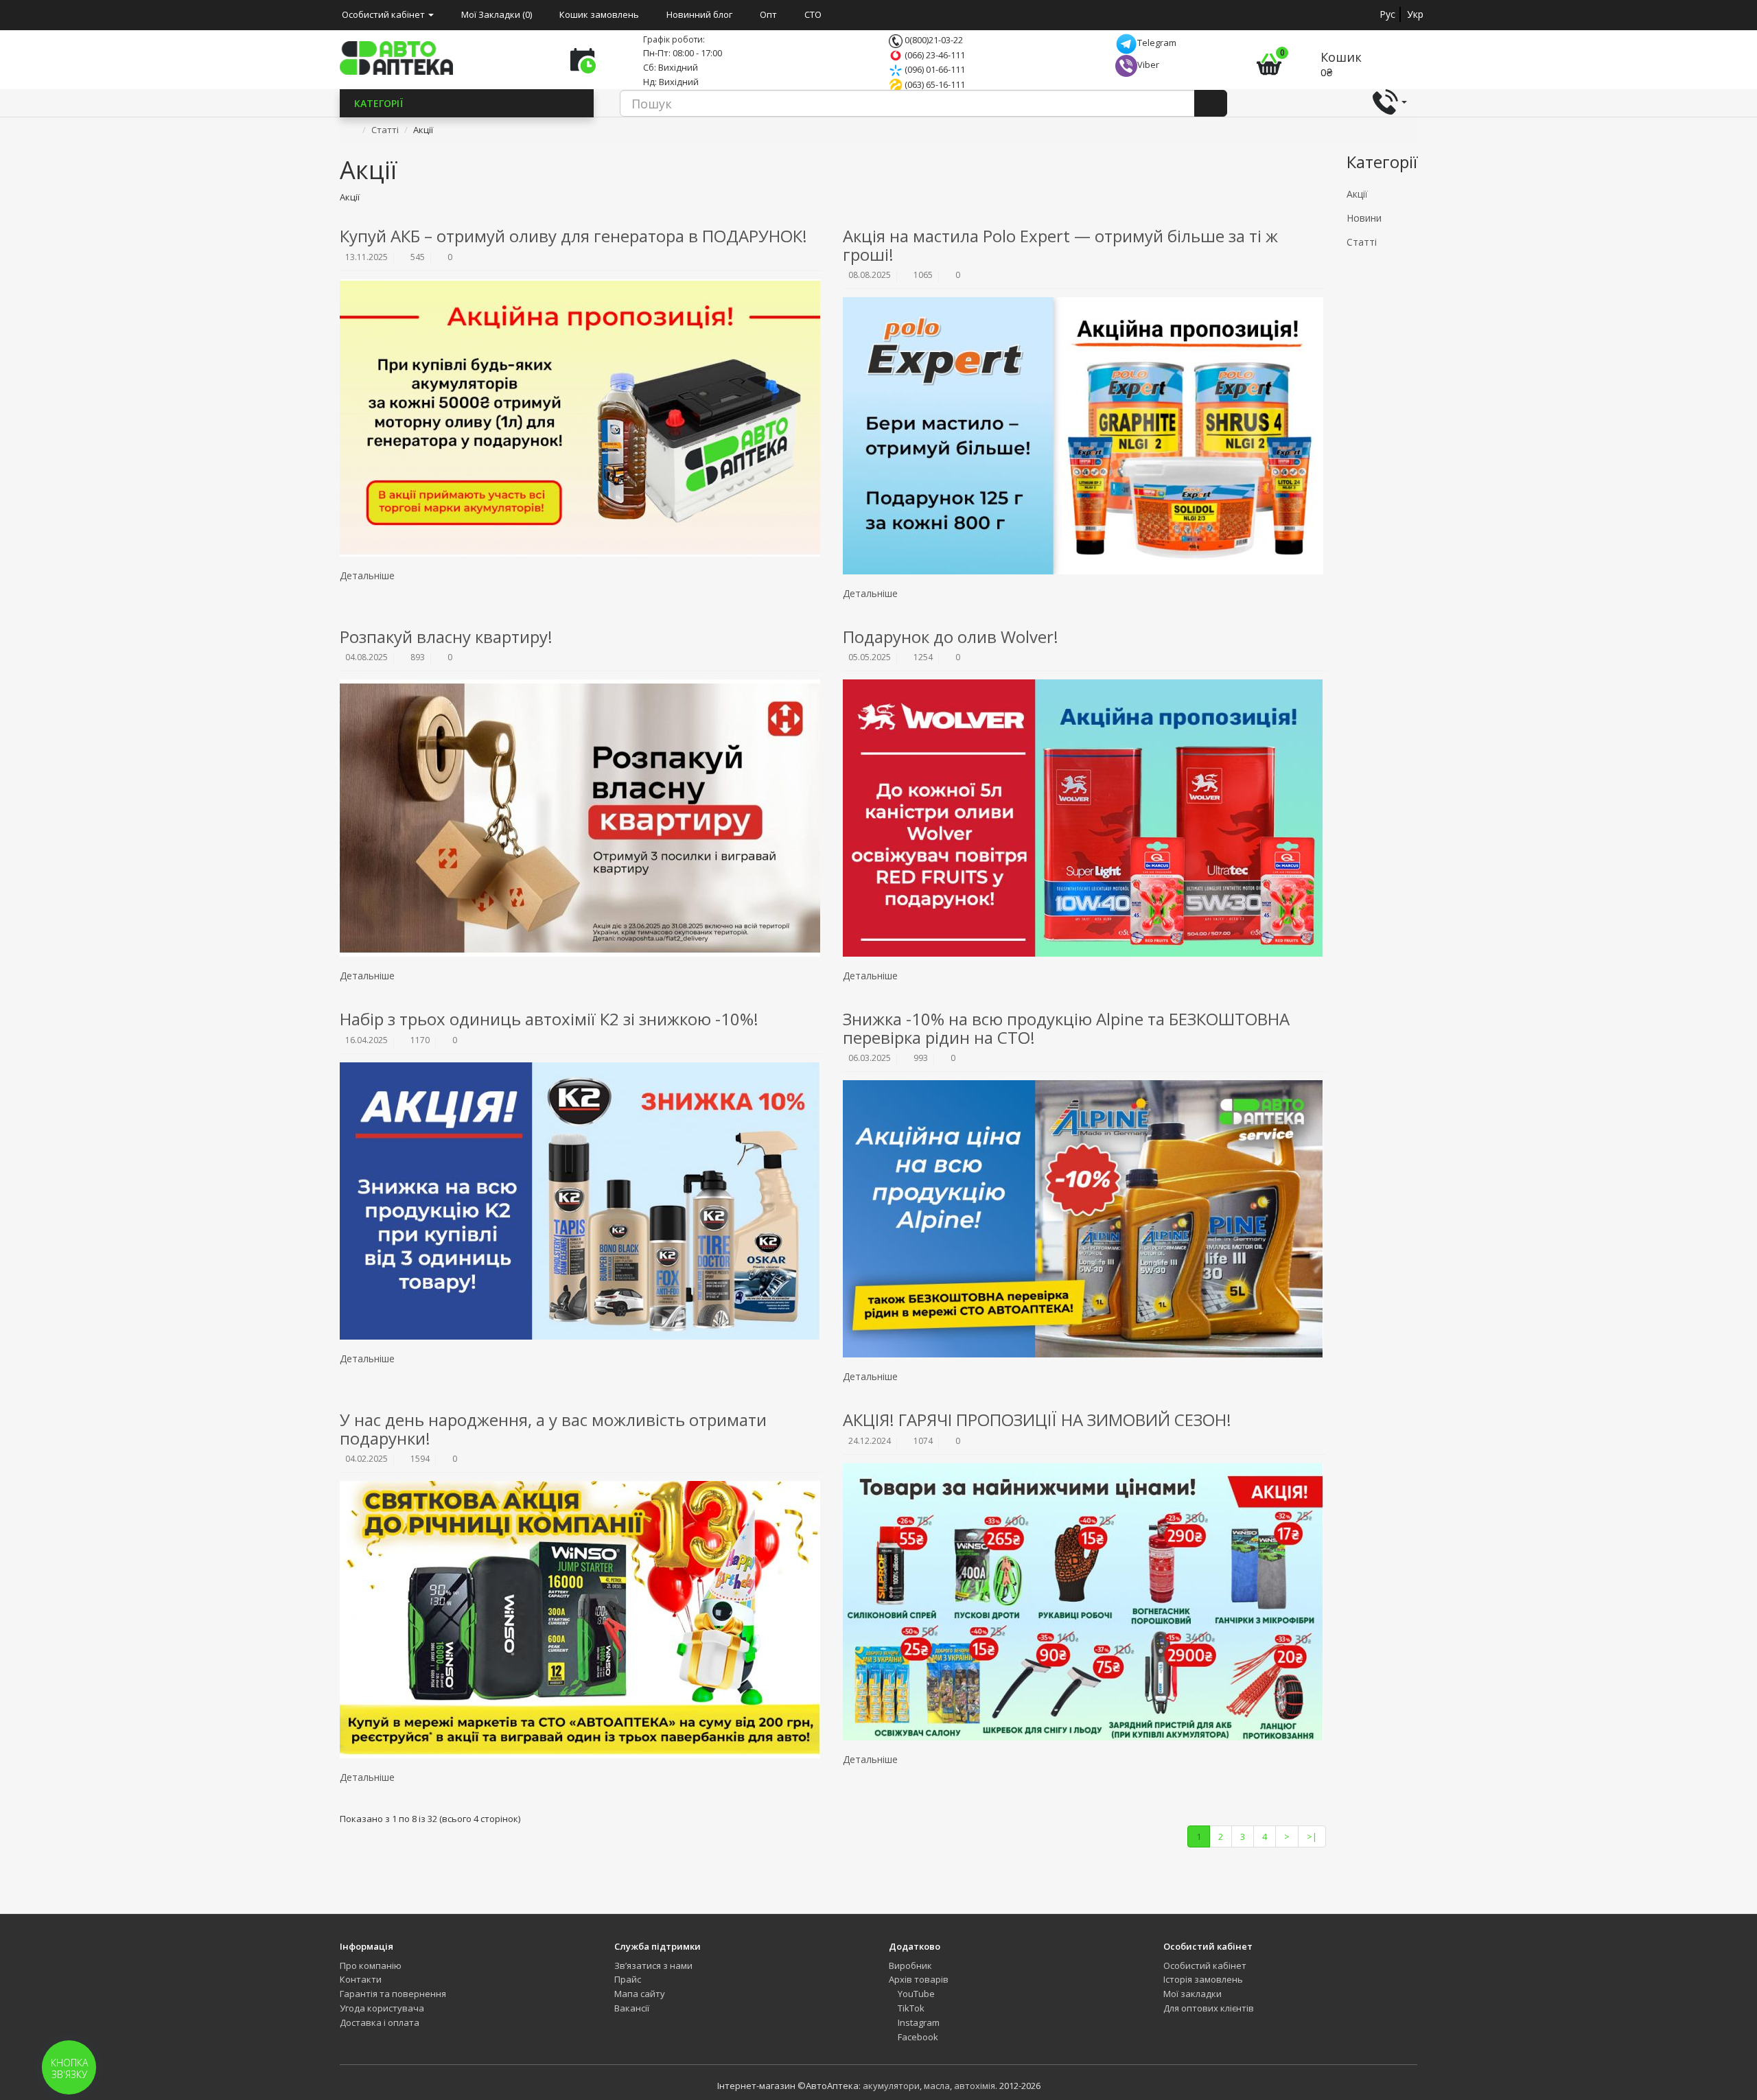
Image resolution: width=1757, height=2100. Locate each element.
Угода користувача (382, 2008)
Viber (1148, 65)
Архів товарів (919, 1979)
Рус (1387, 14)
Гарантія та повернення (393, 1994)
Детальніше (369, 575)
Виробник (910, 1965)
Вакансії (632, 2008)
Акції (1357, 194)
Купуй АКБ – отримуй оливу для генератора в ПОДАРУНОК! (573, 236)
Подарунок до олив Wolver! (951, 637)
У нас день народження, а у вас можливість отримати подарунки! (553, 1428)
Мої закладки (1192, 1994)
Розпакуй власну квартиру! (446, 637)
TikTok (910, 2008)
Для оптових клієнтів (1209, 2008)
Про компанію (371, 1965)
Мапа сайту (640, 1994)
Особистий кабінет (1205, 1965)
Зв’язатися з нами (653, 1965)
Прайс (628, 1979)
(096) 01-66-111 (934, 69)
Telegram (1157, 43)
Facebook (917, 2037)
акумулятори (891, 2086)
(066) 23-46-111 (934, 55)
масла (937, 2086)
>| (1312, 1836)
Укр (1415, 14)
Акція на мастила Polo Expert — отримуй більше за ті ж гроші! (1060, 245)
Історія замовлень (1203, 1979)
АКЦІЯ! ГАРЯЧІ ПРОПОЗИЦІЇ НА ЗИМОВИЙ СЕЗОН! (1037, 1420)
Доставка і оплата (380, 2022)
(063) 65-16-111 (934, 84)
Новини (1364, 218)
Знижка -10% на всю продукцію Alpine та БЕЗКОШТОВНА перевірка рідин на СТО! (1066, 1028)
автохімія (975, 2086)
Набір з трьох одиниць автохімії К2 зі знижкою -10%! (549, 1019)
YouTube (915, 1994)
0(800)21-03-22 (933, 40)
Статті (385, 130)
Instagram (918, 2022)
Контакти (361, 1979)
